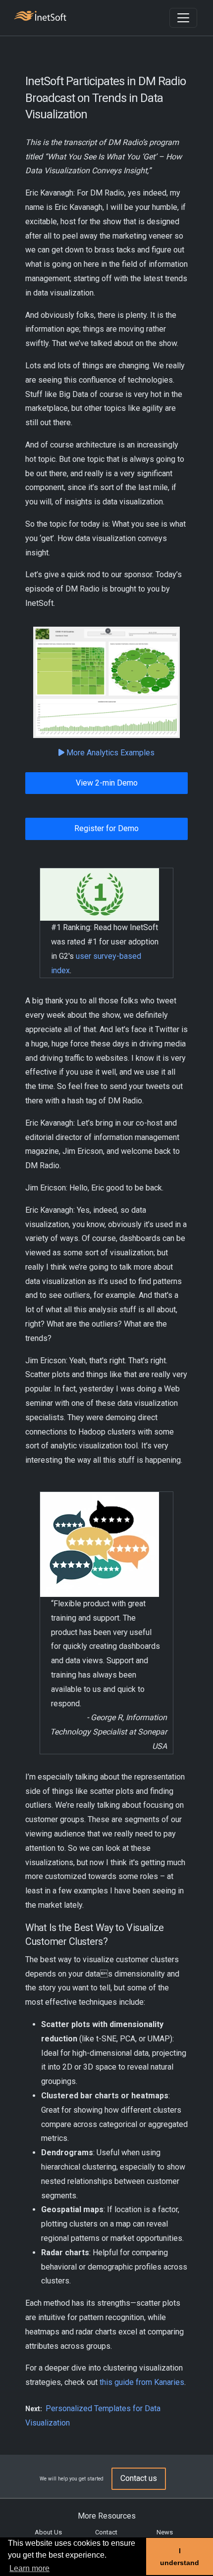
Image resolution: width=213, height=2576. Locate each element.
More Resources (107, 2516)
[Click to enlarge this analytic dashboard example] (106, 682)
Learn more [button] (29, 2568)
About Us (48, 2532)
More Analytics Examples (109, 753)
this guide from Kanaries (142, 2382)
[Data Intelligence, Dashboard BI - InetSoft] (40, 17)
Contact (106, 2532)
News (165, 2532)
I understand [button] (180, 2557)
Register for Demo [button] (106, 828)
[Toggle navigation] (183, 18)
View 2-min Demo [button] (107, 783)
